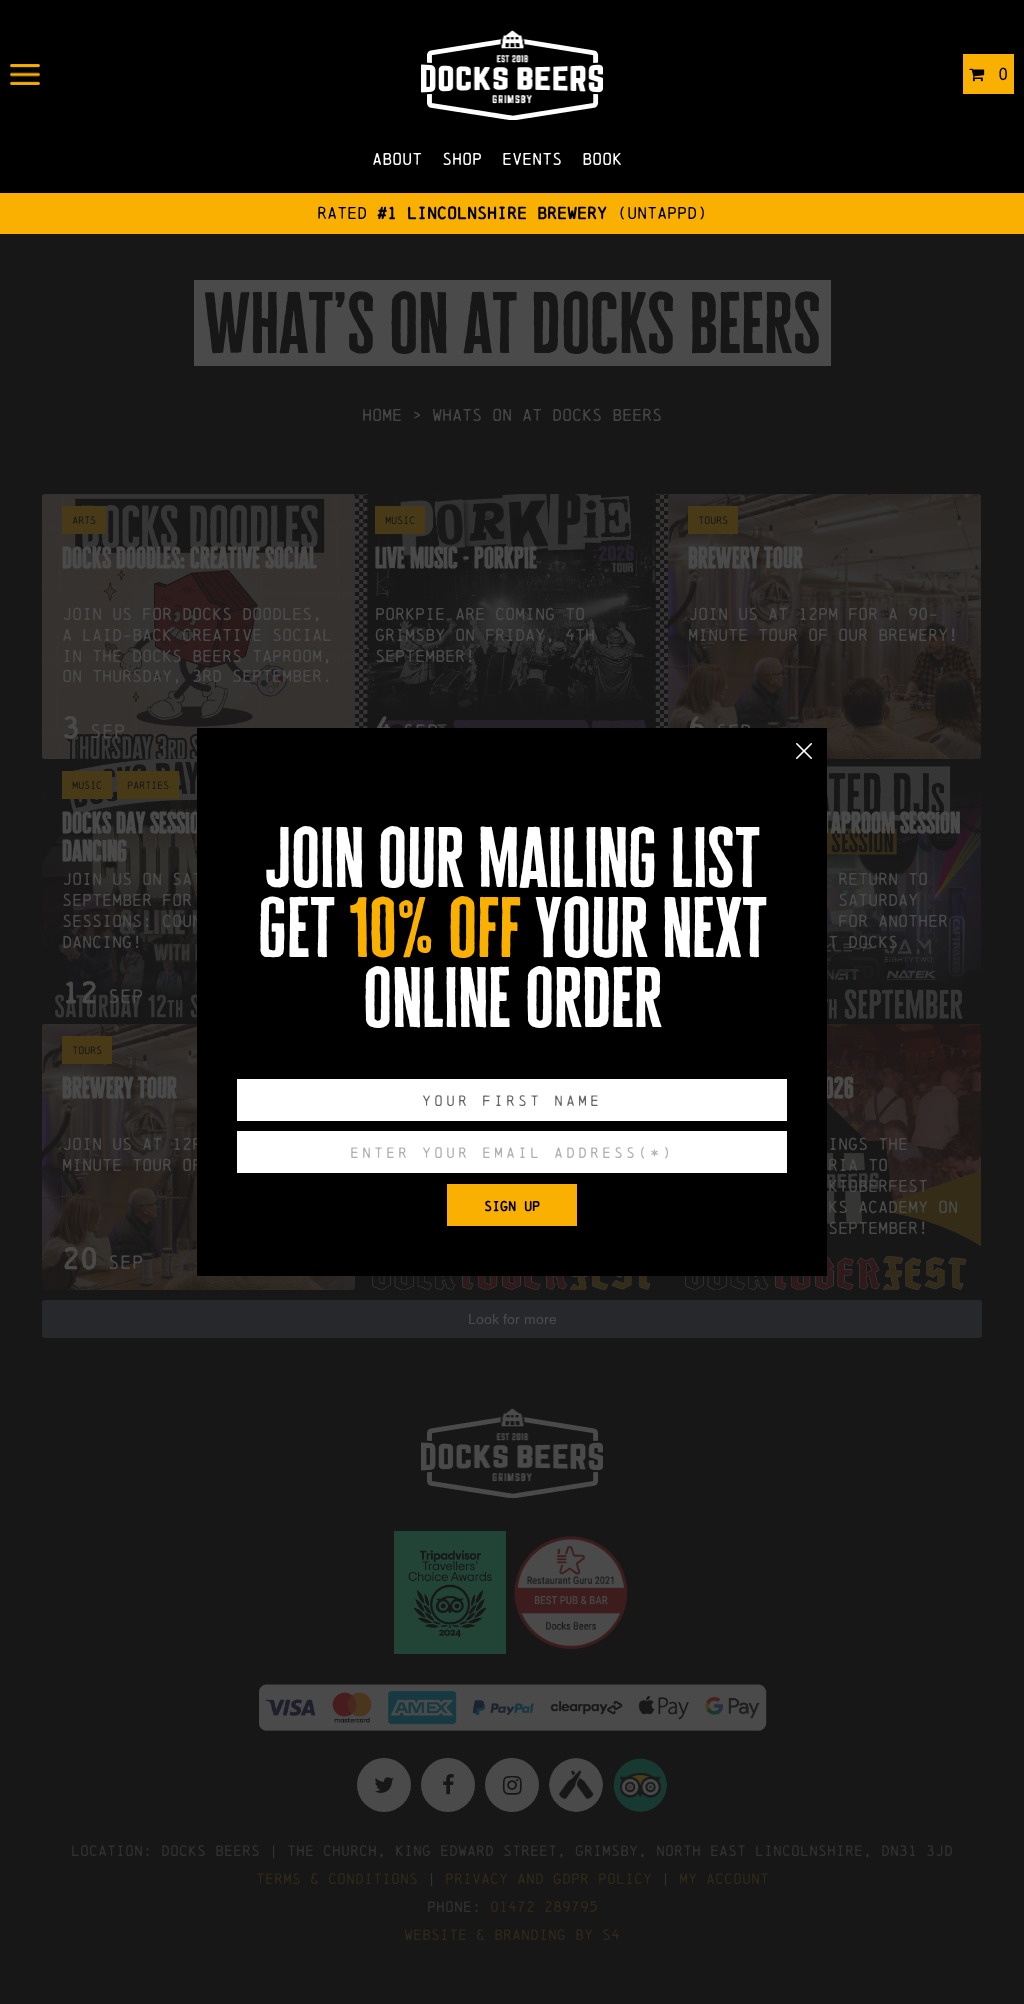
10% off (435, 929)
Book (602, 158)
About (397, 158)
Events (532, 158)
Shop (462, 158)
